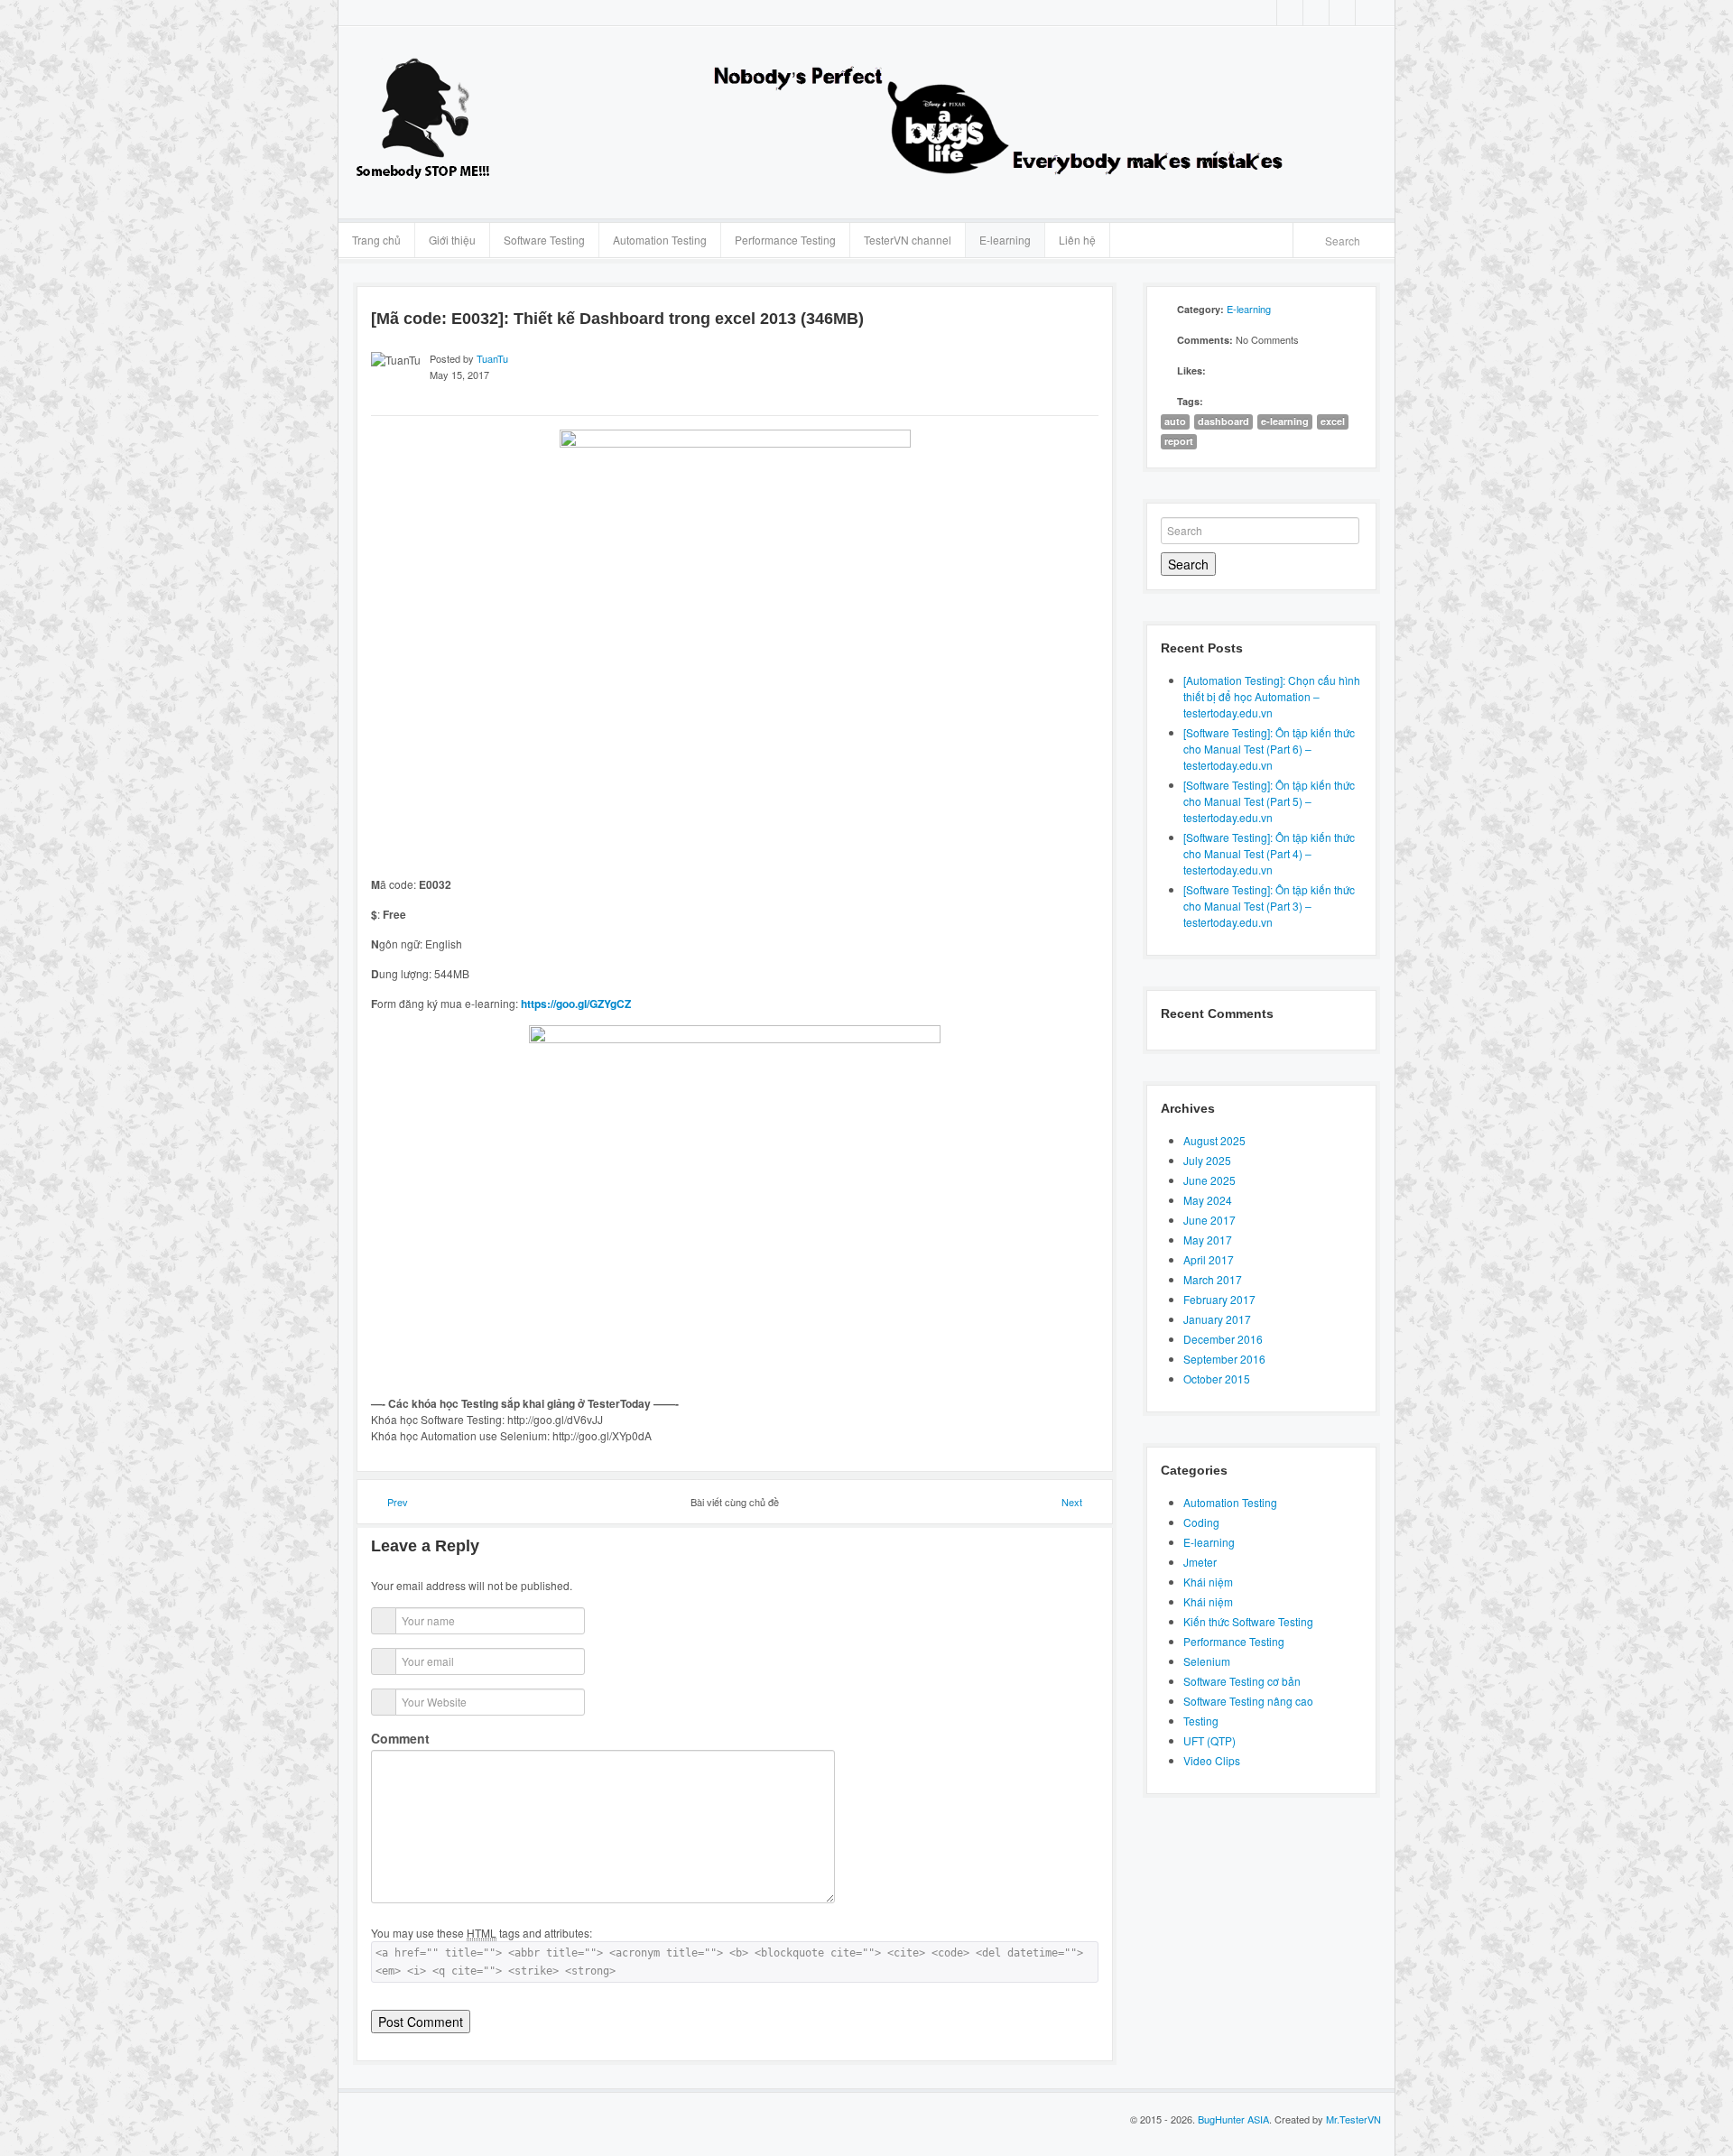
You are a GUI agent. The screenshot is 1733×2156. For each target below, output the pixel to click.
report (1179, 441)
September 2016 (1224, 1359)
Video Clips (1212, 1760)
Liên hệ (1077, 240)
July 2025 (1207, 1160)
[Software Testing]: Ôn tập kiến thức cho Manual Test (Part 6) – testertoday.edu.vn (1269, 749)
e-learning (1285, 421)
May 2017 (1208, 1240)
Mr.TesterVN (1353, 2119)
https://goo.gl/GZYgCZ (576, 1004)
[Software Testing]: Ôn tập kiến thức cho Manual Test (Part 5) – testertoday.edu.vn (1269, 801)
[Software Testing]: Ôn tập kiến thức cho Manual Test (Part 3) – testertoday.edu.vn (1269, 906)
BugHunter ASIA (1233, 2119)
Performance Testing (785, 240)
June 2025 (1209, 1180)
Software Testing (544, 240)
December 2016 (1223, 1339)
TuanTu (492, 358)
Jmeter (1200, 1562)
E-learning (1005, 240)
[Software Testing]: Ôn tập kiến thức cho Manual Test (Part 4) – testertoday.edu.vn (1269, 853)
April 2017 (1209, 1259)
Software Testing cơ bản (1242, 1681)
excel (1333, 421)
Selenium (1207, 1661)
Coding (1201, 1522)
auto (1175, 421)
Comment (400, 1738)
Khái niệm (1208, 1582)
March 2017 (1213, 1279)
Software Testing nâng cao (1248, 1701)
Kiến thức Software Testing (1248, 1621)
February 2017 (1219, 1299)
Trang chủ (376, 240)
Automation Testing (660, 240)
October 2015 (1217, 1379)
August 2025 (1214, 1140)
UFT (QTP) (1209, 1740)
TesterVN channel (908, 240)
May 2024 (1208, 1200)
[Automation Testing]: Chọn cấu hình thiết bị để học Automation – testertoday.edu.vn (1272, 696)
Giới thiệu (452, 240)
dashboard (1223, 421)
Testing (1201, 1721)
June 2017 (1209, 1220)
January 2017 (1217, 1319)
